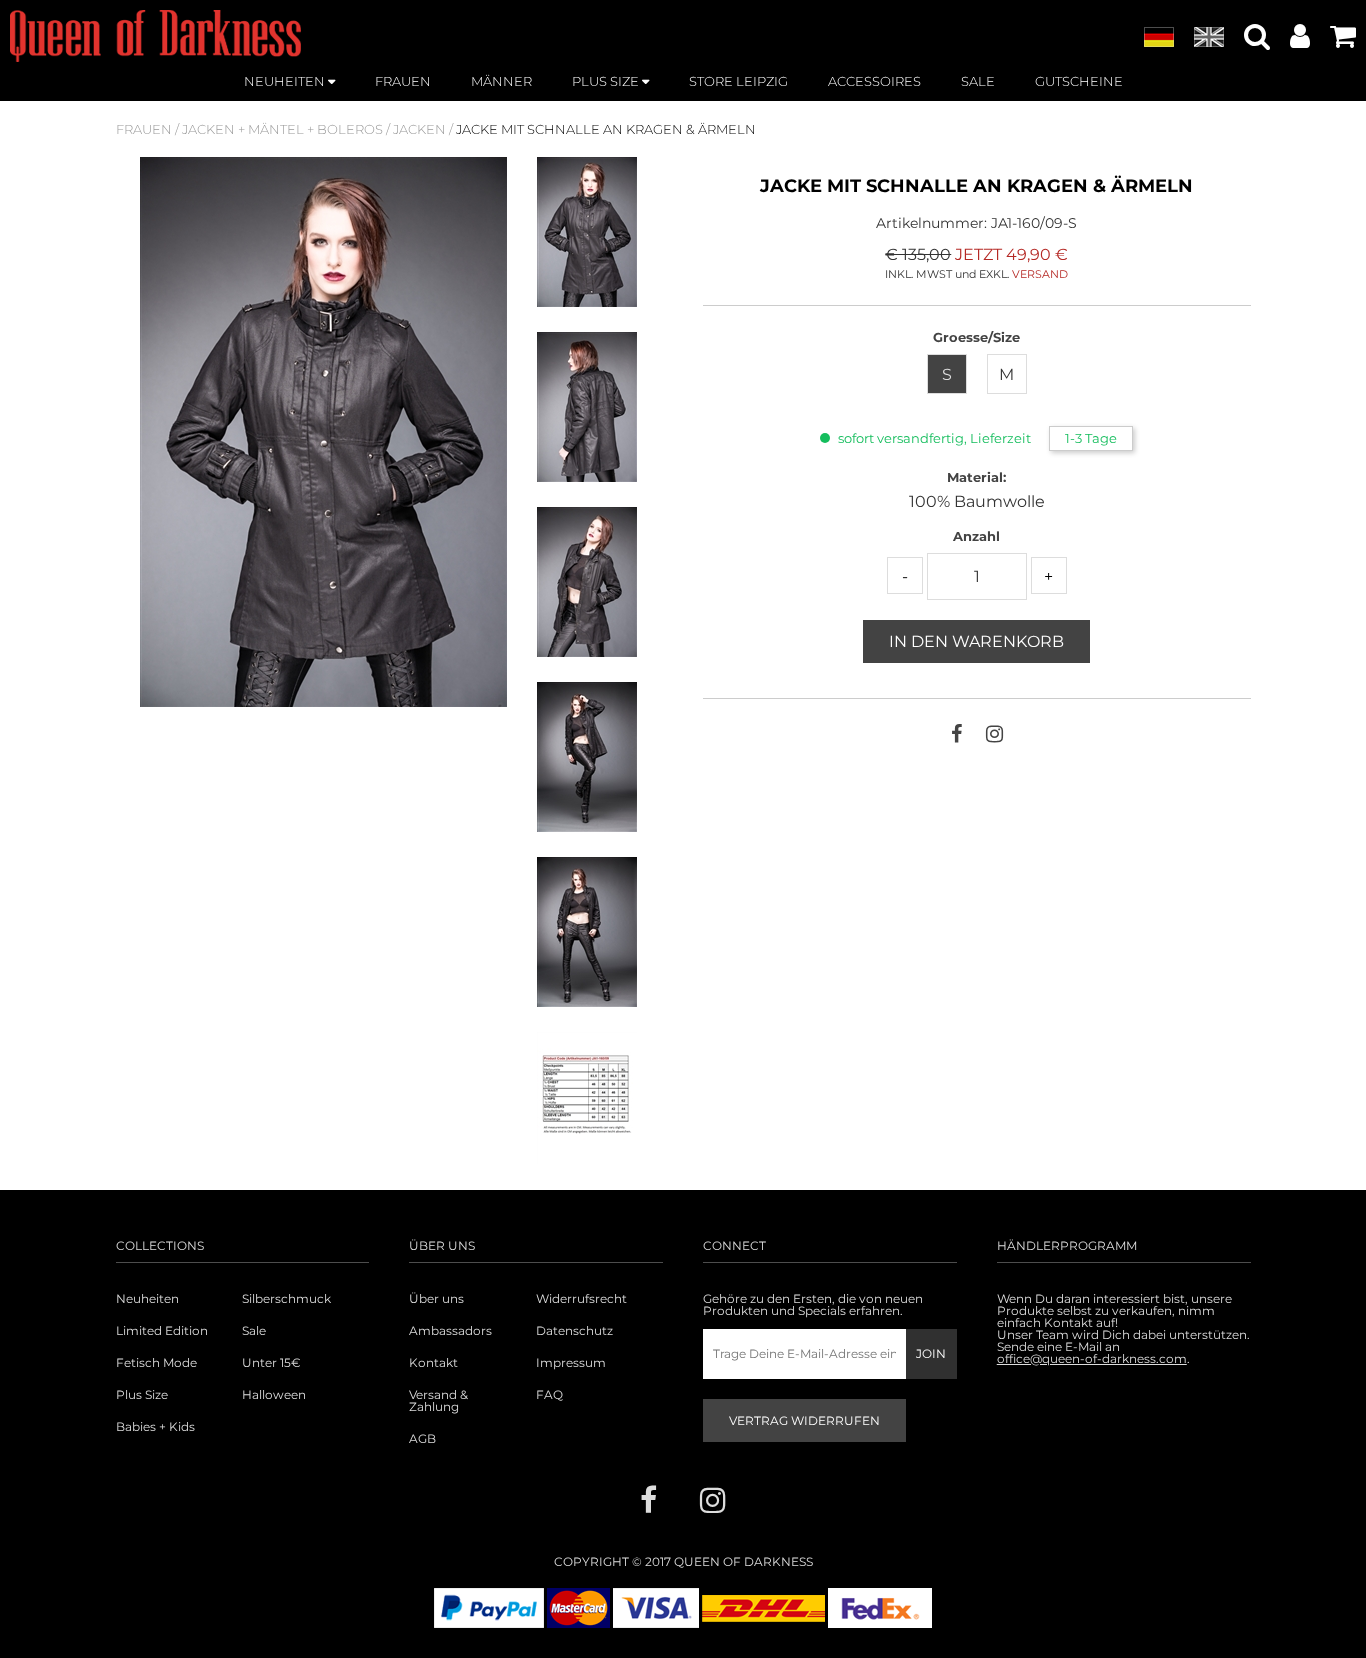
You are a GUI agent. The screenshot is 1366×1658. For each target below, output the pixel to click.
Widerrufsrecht (581, 1299)
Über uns (436, 1299)
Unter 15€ (271, 1363)
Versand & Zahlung (438, 1401)
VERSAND (1040, 274)
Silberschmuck (286, 1299)
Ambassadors (450, 1331)
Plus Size (142, 1395)
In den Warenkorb (976, 641)
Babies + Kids (155, 1427)
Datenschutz (574, 1331)
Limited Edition (162, 1331)
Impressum (571, 1363)
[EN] (1209, 38)
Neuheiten (147, 1299)
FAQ (549, 1395)
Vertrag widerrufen (804, 1420)
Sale (254, 1331)
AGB (422, 1439)
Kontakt (433, 1363)
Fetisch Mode (156, 1363)
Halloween (274, 1395)
